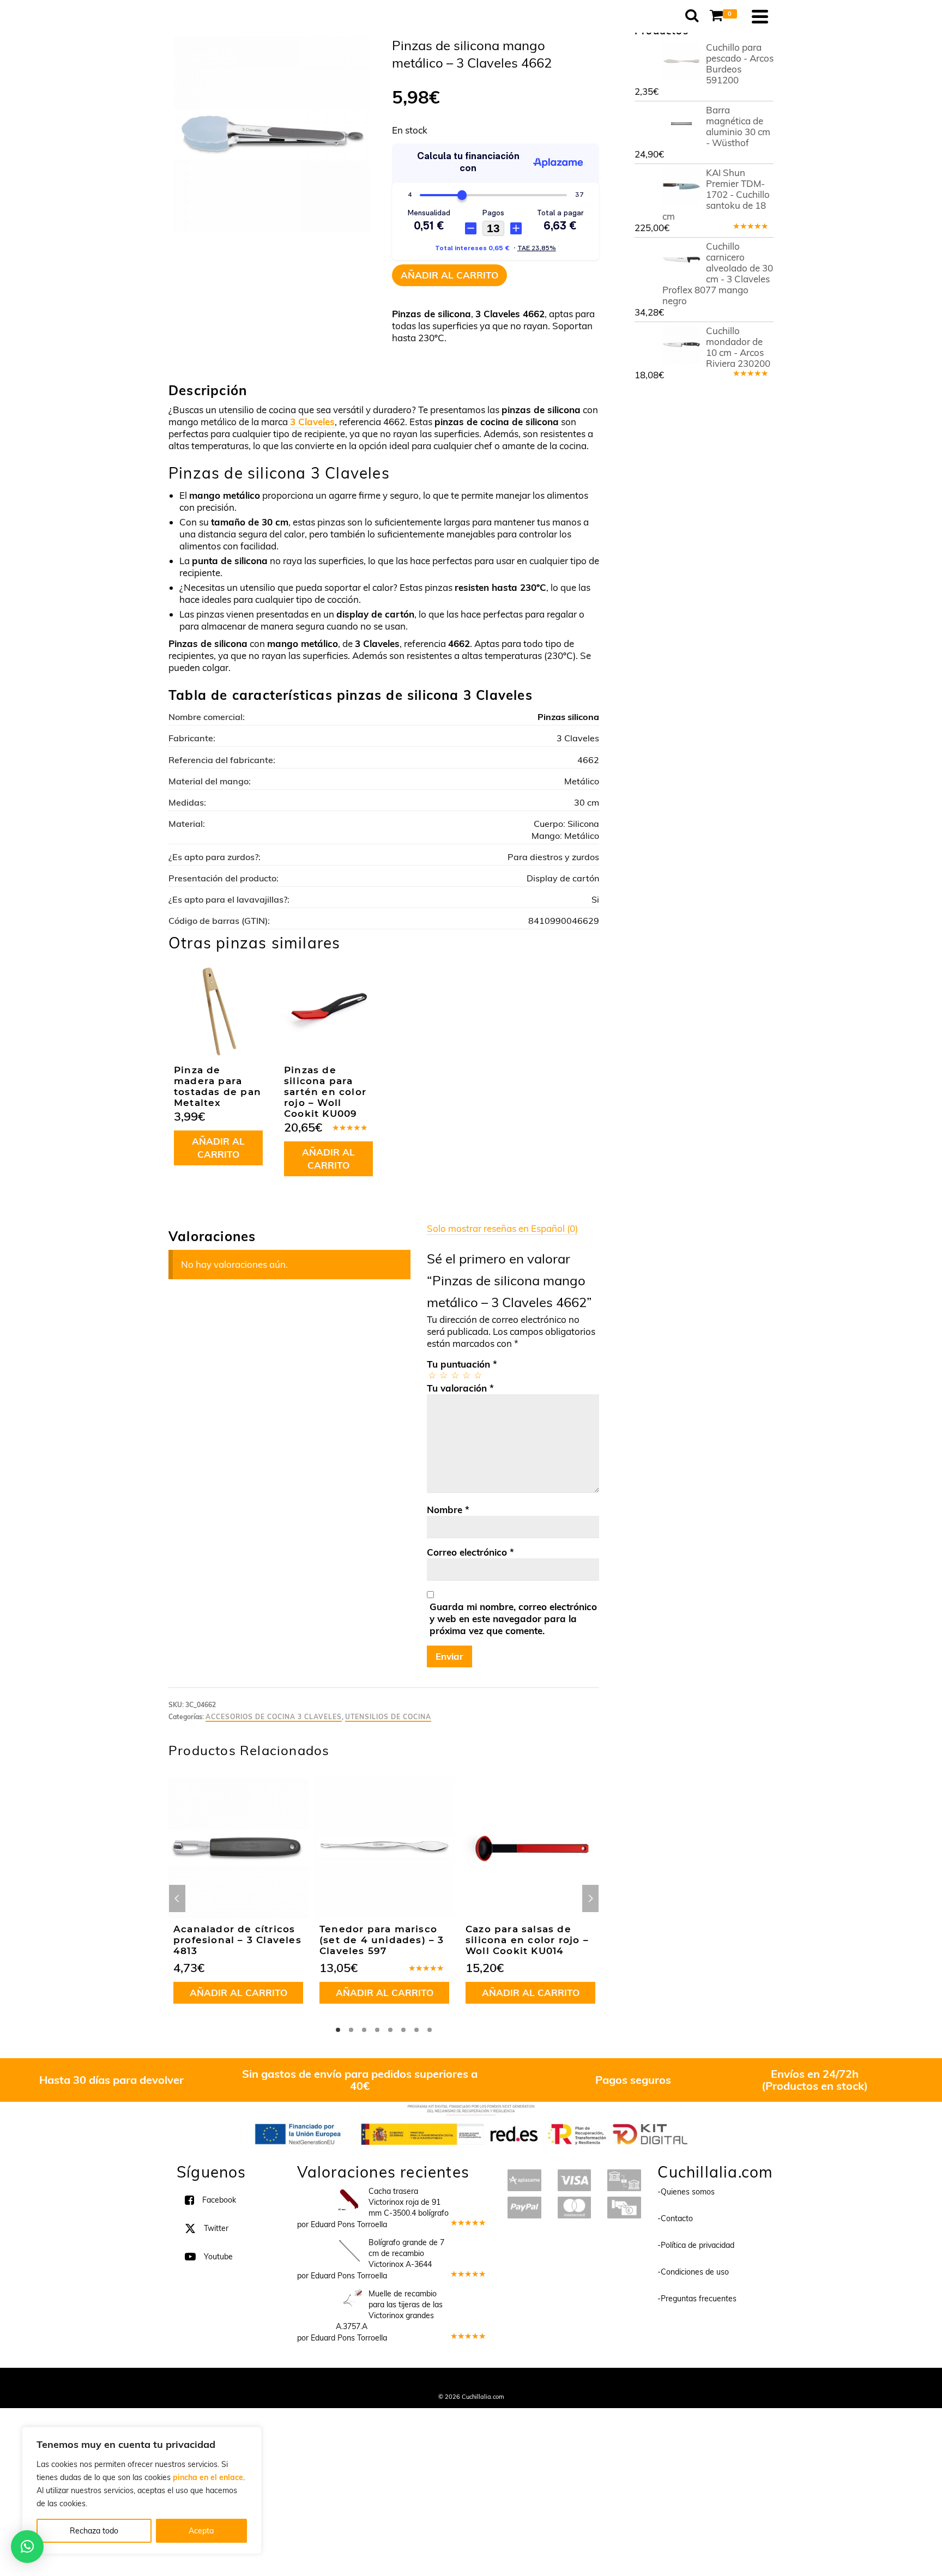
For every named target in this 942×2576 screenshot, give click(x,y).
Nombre (448, 1510)
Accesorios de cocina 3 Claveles (274, 1717)
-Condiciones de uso (693, 2271)
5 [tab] (390, 2030)
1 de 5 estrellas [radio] (431, 1375)
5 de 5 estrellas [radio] (477, 1375)
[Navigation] (760, 16)
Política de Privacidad (542, 2381)
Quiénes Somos (391, 2381)
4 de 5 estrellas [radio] (466, 1375)
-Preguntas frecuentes (697, 2298)
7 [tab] (416, 2030)
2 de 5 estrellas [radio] (443, 1375)
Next (590, 1898)
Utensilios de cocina (388, 1717)
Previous (177, 1898)
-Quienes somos (686, 2191)
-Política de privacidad (696, 2245)
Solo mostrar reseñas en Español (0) (502, 1228)
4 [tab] (377, 2030)
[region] (142, 2490)
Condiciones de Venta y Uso (461, 2381)
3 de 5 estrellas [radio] (454, 1375)
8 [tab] (430, 2030)
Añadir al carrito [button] (218, 1148)
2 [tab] (351, 2030)
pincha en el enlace (208, 2477)
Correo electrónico (470, 1552)
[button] (27, 2547)
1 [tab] (338, 2030)
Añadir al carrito (449, 275)
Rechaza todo (94, 2531)
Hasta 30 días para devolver (111, 2080)
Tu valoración (460, 1388)
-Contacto (675, 2218)
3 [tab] (364, 2030)
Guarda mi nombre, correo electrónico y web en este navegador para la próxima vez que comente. (513, 1619)
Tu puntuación (462, 1364)
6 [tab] (403, 2030)
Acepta (201, 2531)
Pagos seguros (633, 2080)
